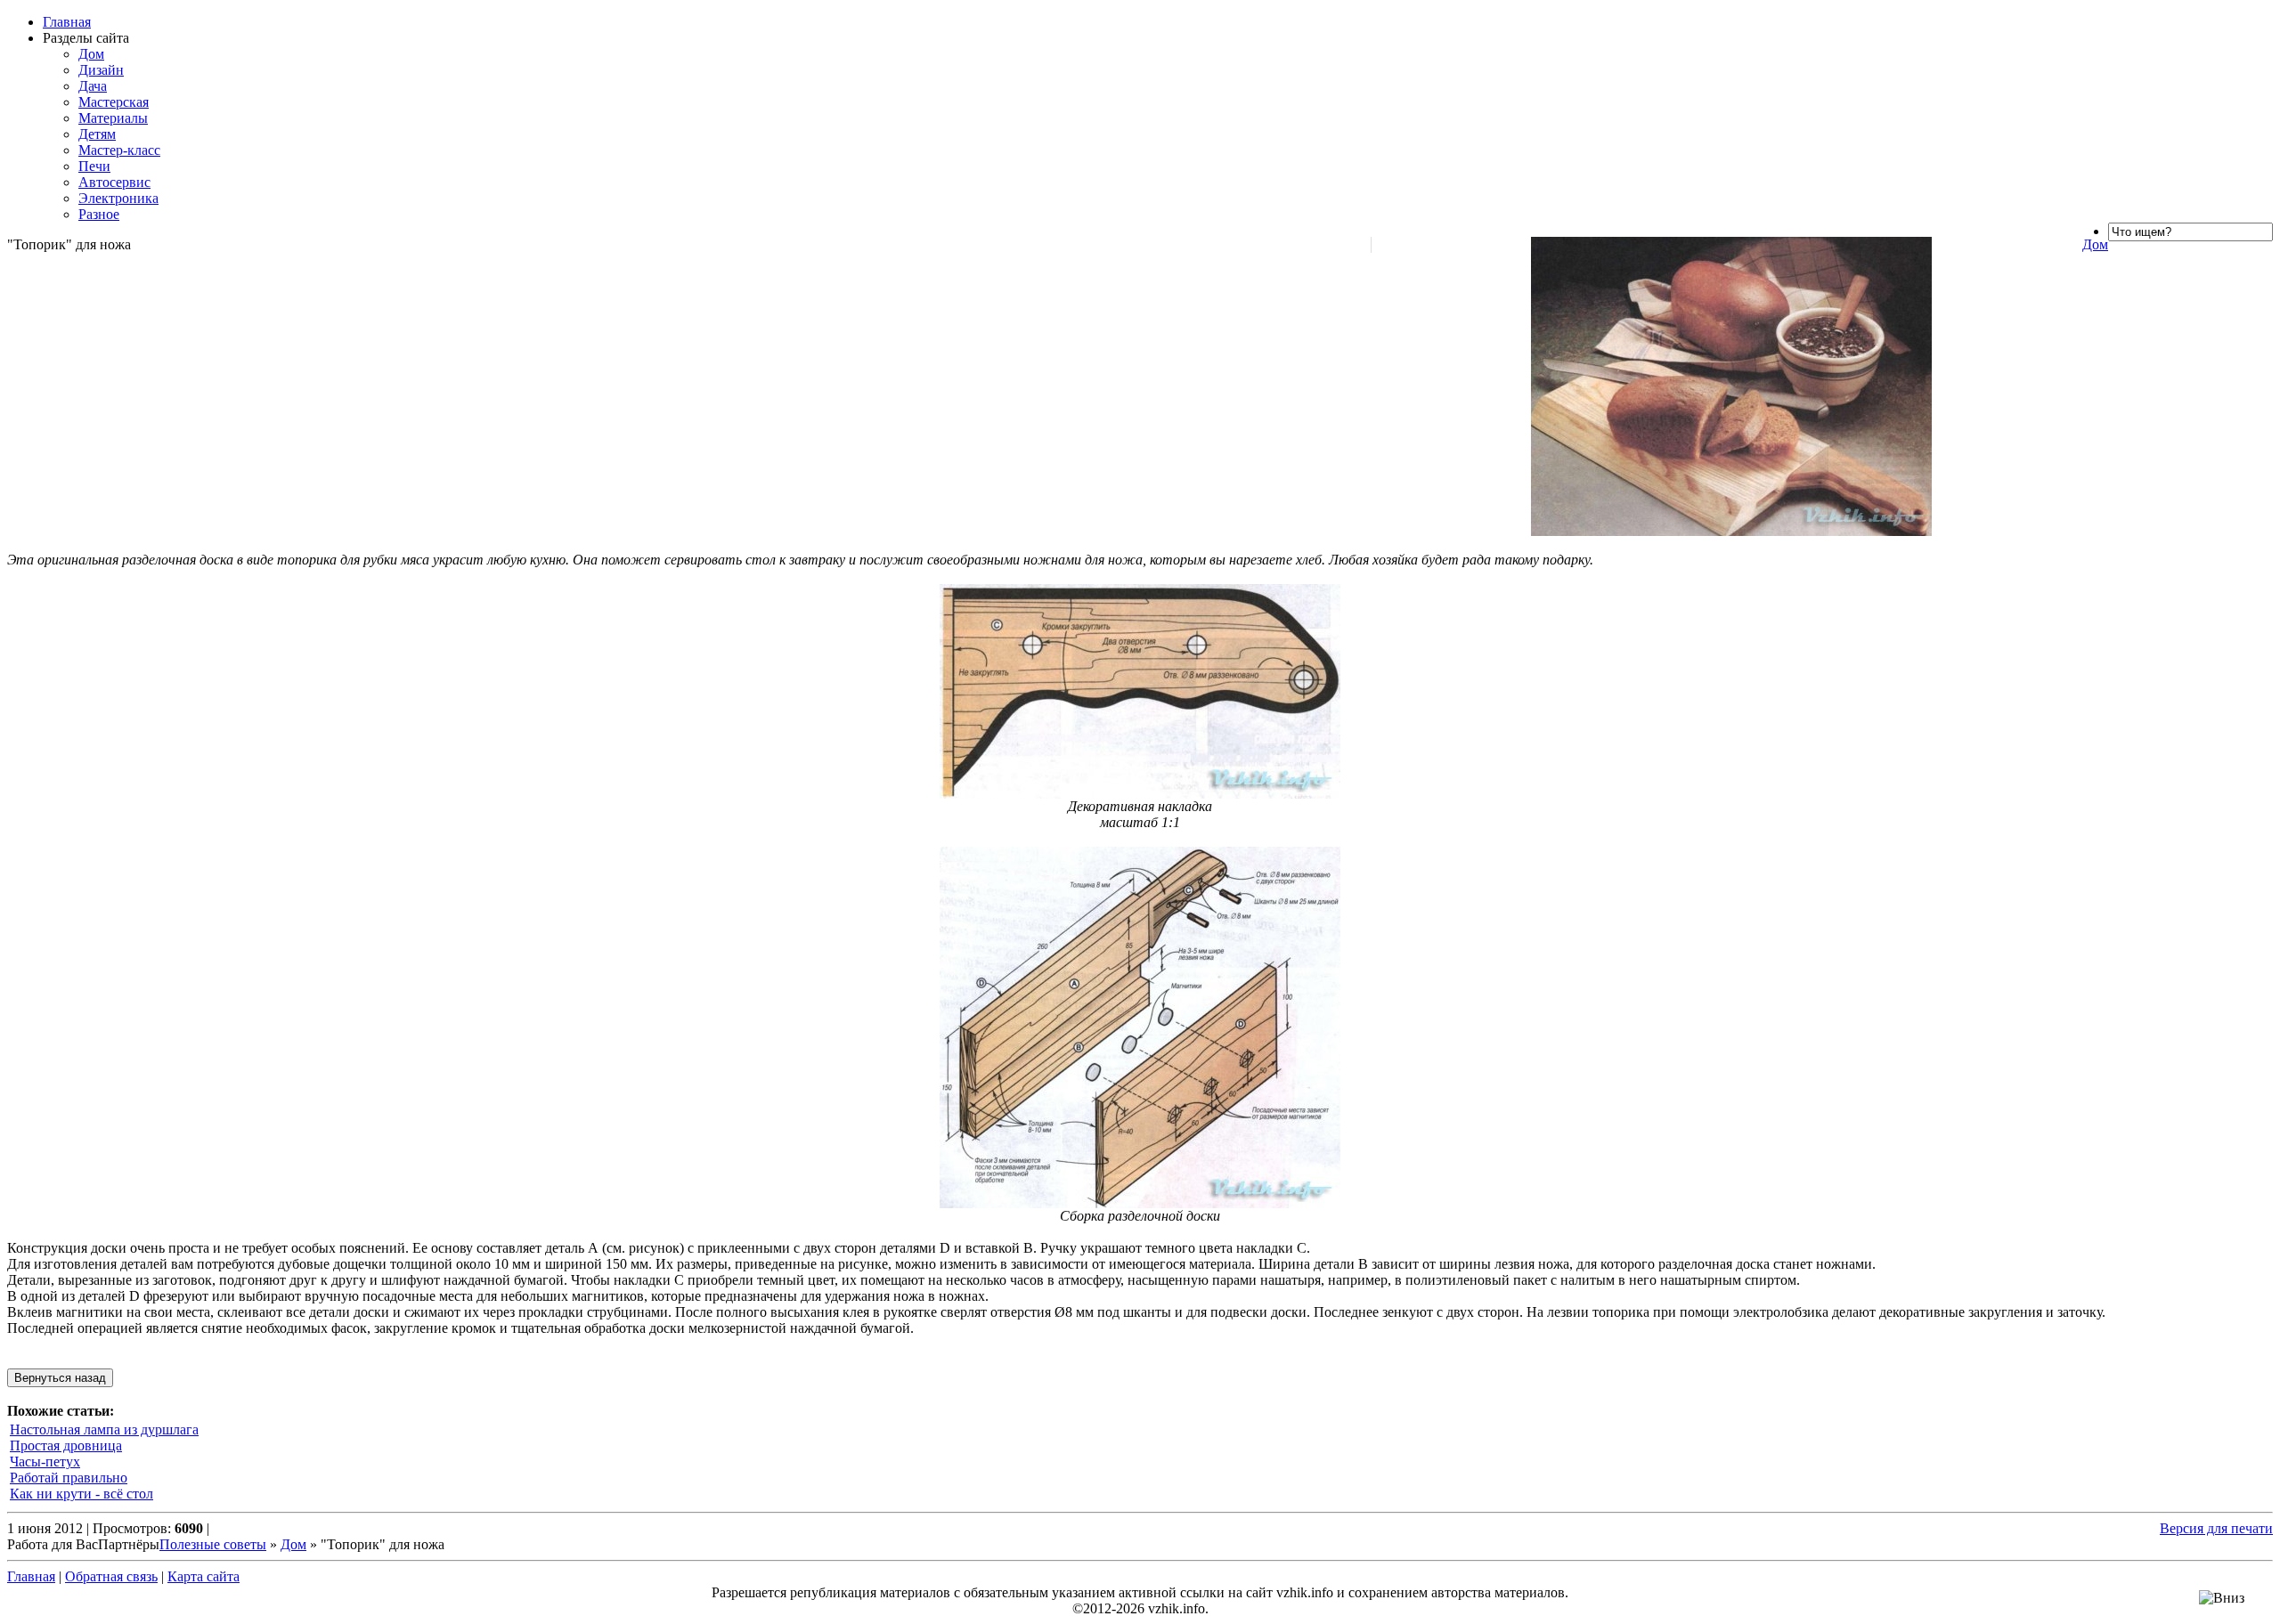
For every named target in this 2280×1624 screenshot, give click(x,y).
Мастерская (114, 102)
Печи (94, 166)
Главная (67, 22)
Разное (99, 214)
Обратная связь (111, 1576)
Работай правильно (69, 1478)
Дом (91, 54)
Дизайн (101, 70)
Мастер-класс (119, 150)
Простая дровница (66, 1445)
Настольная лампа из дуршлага (104, 1429)
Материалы (113, 118)
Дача (93, 86)
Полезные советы (213, 1544)
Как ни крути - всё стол (81, 1494)
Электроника (118, 198)
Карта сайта (204, 1576)
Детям (97, 134)
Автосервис (114, 182)
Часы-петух (45, 1462)
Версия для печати (2216, 1528)
